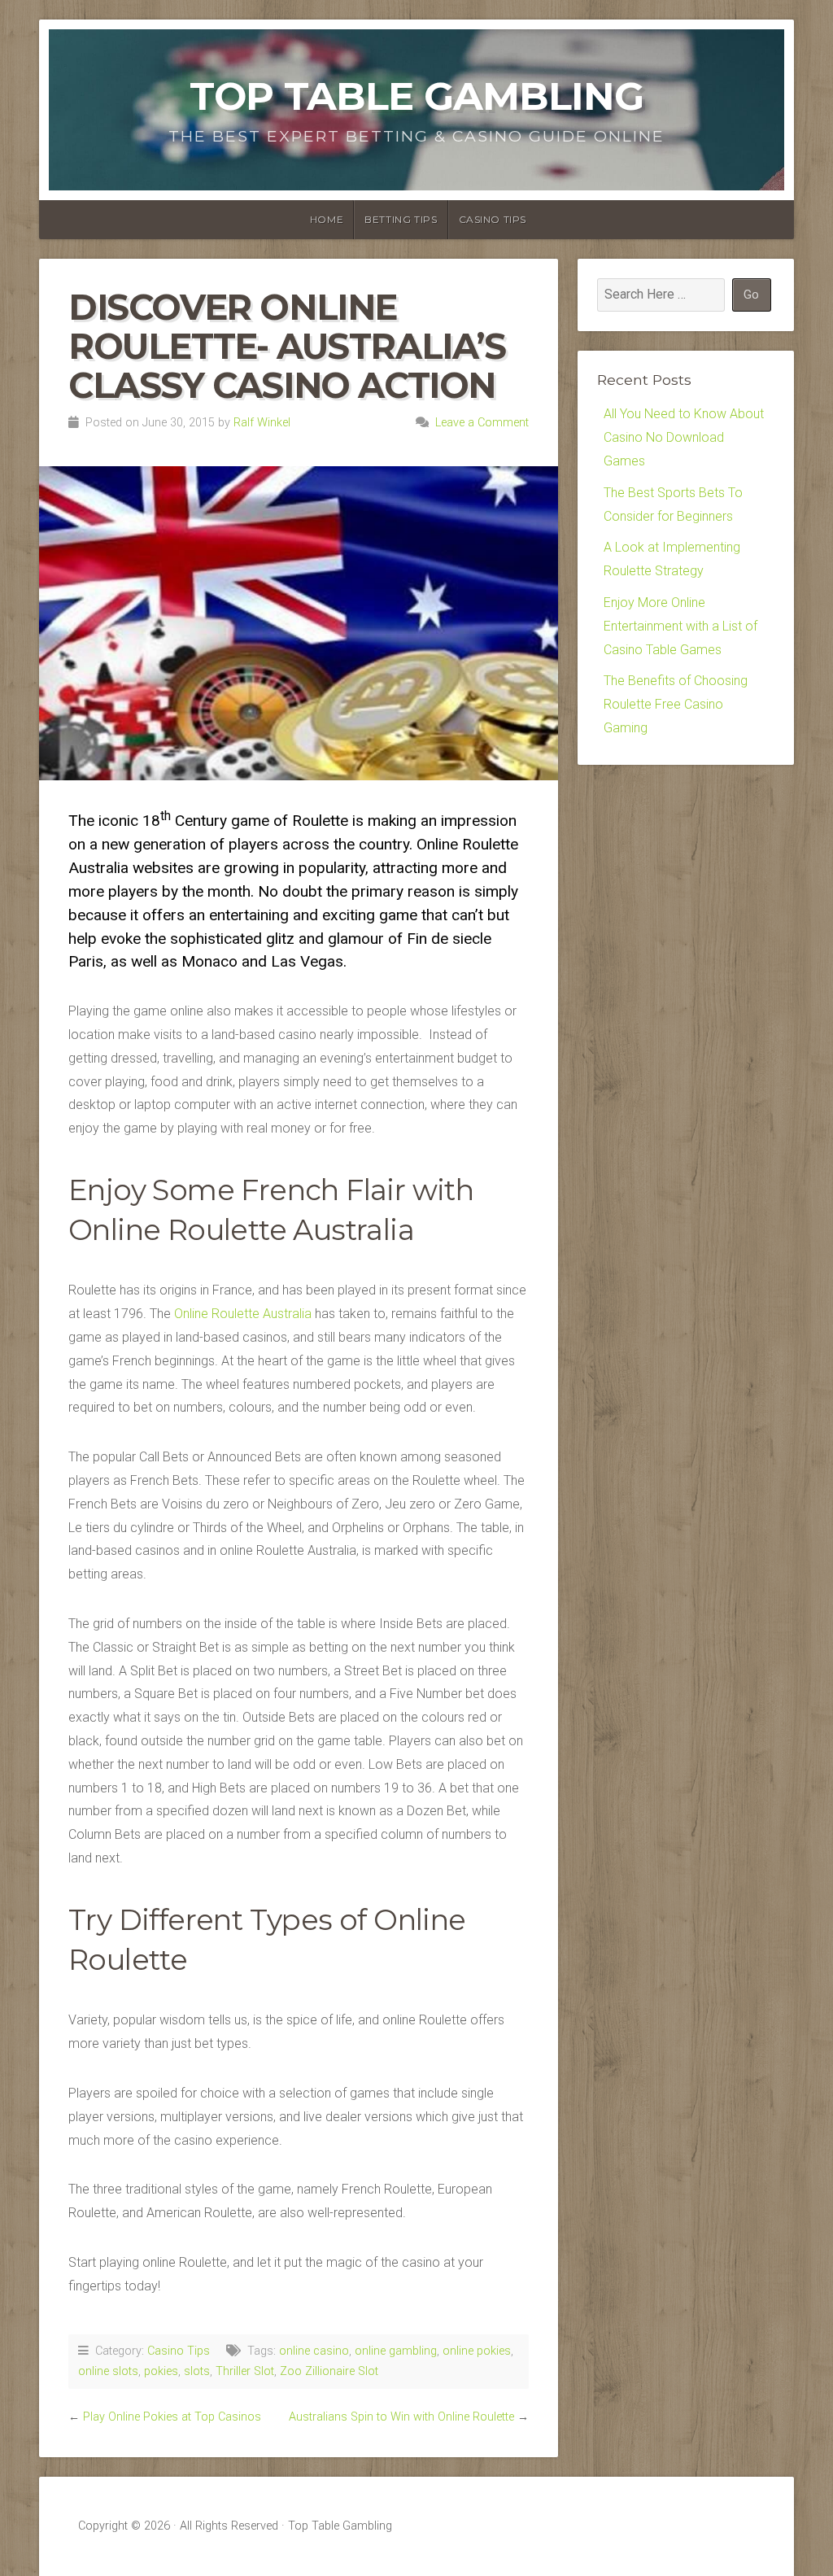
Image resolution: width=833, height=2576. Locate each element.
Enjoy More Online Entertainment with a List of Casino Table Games (680, 626)
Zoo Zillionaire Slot (329, 2371)
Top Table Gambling (416, 96)
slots (197, 2371)
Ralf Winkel (262, 423)
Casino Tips (493, 219)
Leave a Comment (482, 423)
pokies (161, 2371)
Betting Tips (401, 219)
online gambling (396, 2351)
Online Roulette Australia (243, 1314)
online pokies (477, 2351)
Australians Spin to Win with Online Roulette (401, 2417)
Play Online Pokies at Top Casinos (172, 2417)
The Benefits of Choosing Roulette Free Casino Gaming (676, 704)
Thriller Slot (245, 2371)
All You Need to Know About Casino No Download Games (684, 437)
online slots (108, 2371)
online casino (314, 2351)
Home (327, 219)
